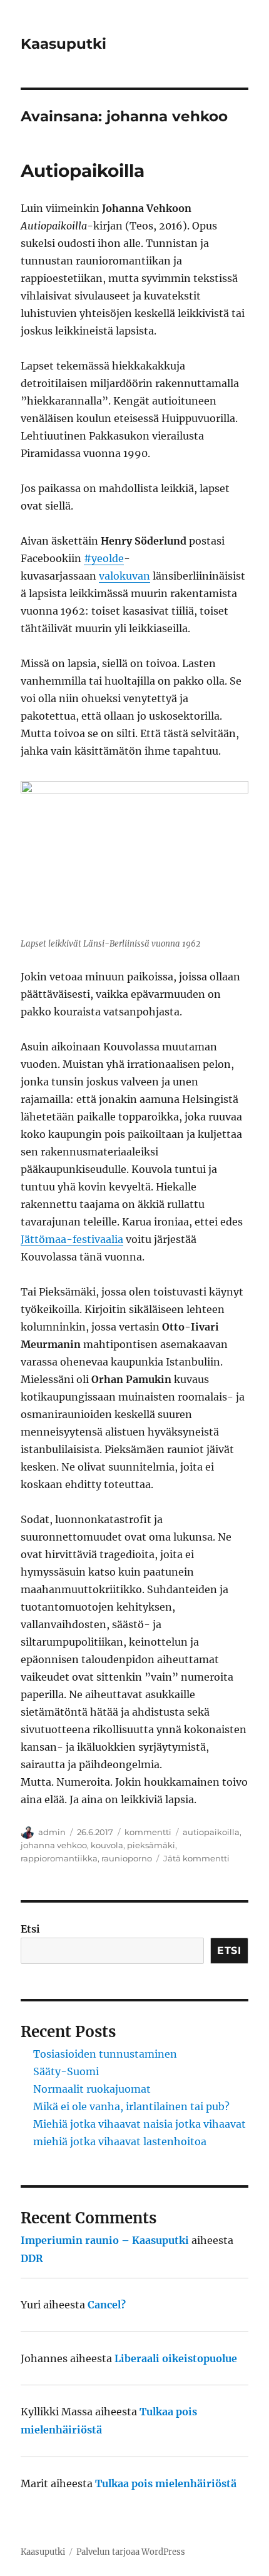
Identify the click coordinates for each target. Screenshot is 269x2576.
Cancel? (107, 2305)
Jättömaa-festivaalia (72, 1239)
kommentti (148, 1832)
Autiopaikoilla (83, 171)
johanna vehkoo (54, 1845)
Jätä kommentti (196, 1858)
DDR (32, 2258)
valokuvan (124, 576)
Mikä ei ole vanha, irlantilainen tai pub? (131, 2106)
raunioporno (127, 1858)
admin (52, 1832)
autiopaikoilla (211, 1832)
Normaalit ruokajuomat (92, 2089)
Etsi (30, 1929)
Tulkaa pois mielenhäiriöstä (166, 2483)
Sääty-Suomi (66, 2071)
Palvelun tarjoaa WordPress (131, 2552)
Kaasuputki (63, 44)
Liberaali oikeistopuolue (176, 2358)
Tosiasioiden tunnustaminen (105, 2054)
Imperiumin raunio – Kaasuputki (105, 2240)
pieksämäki (151, 1845)
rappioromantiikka (59, 1858)
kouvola (107, 1845)
